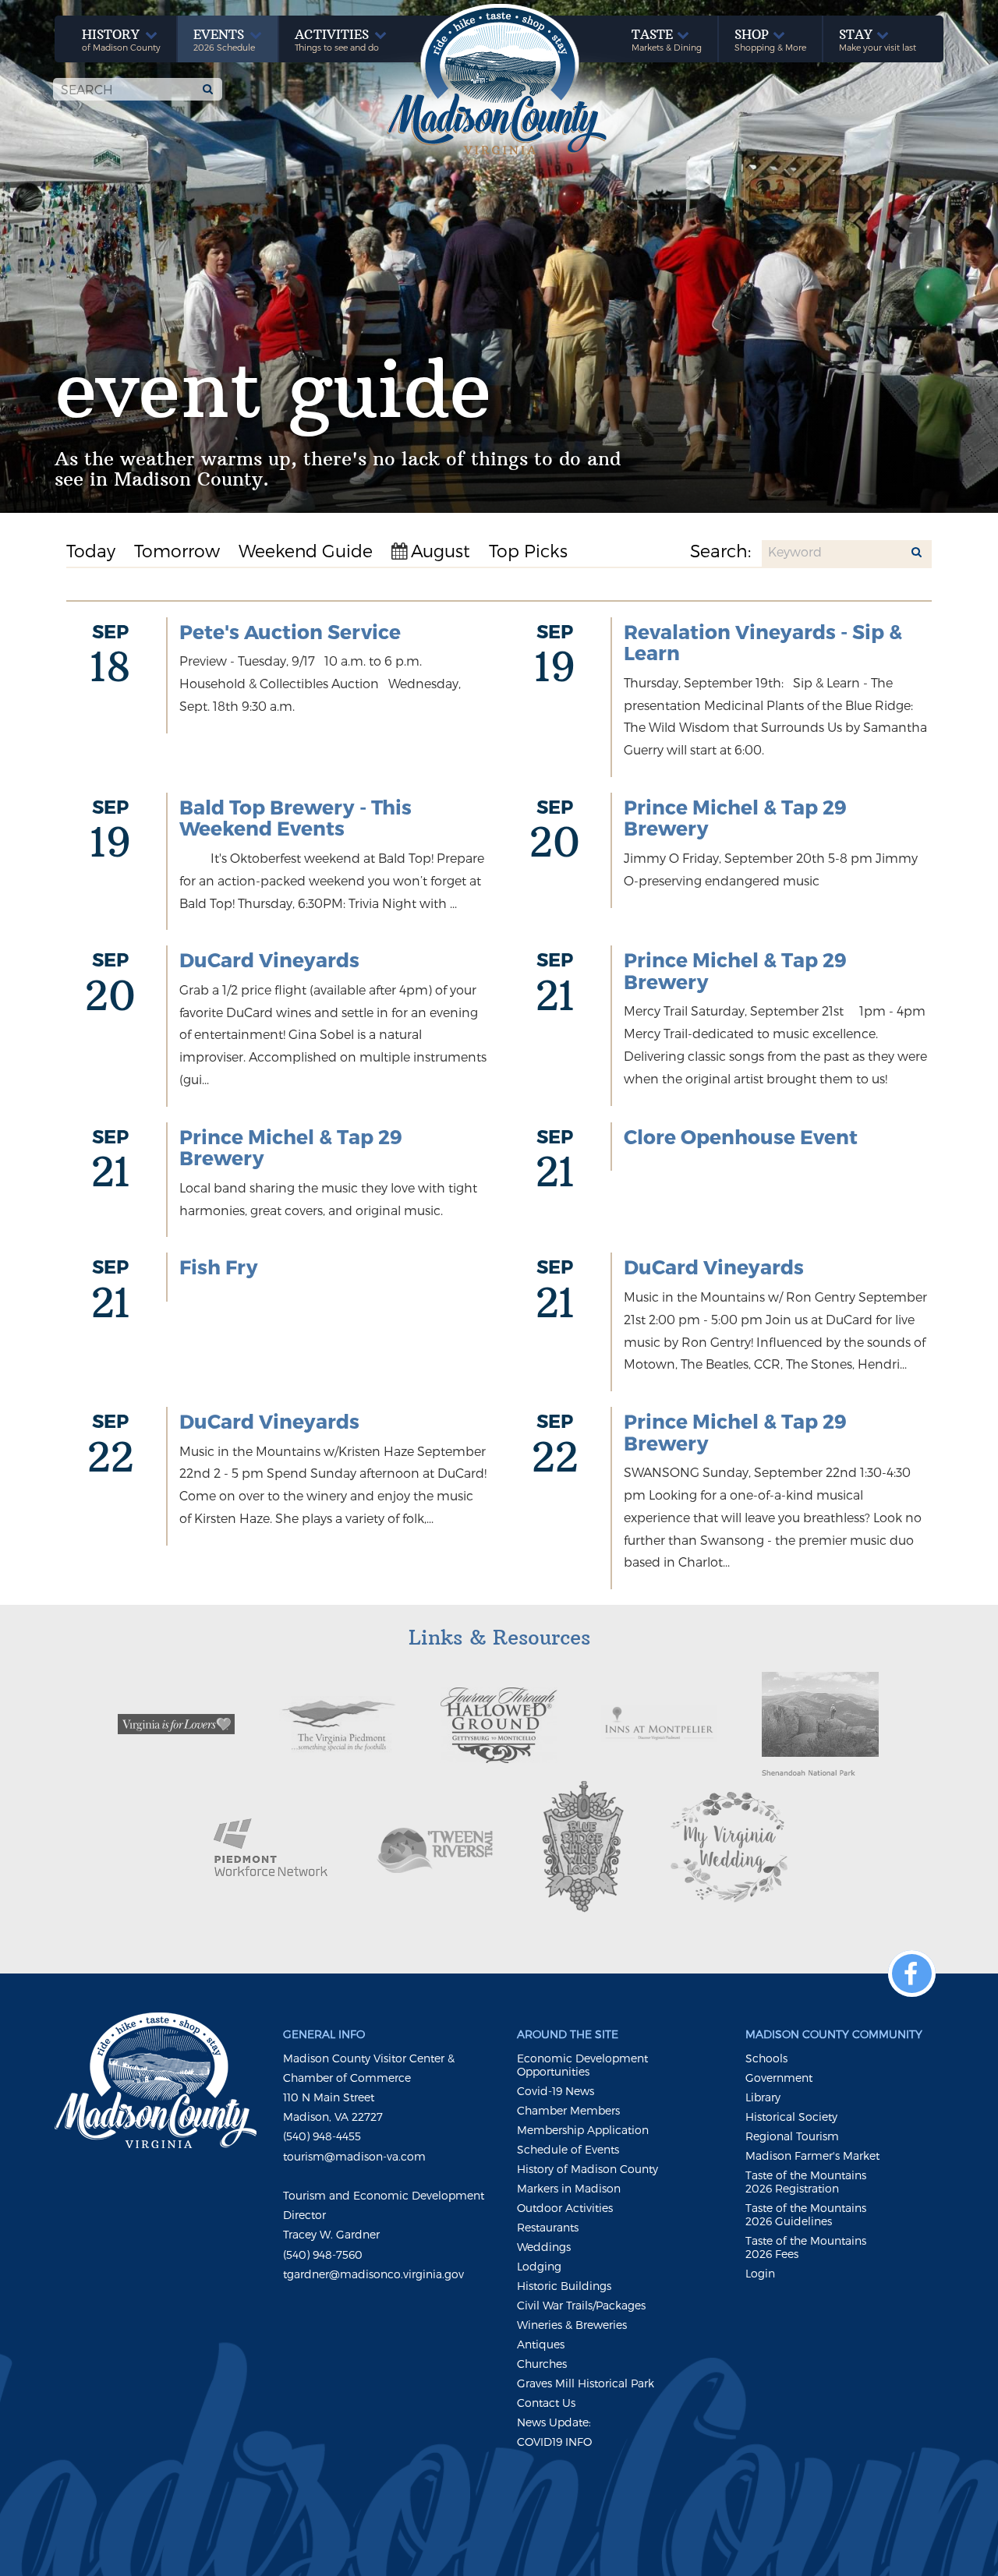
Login (760, 2273)
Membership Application (583, 2130)
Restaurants (548, 2227)
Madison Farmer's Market (812, 2156)
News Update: (554, 2422)
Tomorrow (177, 550)
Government (779, 2078)
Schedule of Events (568, 2149)
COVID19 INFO (554, 2442)
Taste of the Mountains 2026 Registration (806, 2182)
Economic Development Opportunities (582, 2065)
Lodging (539, 2266)
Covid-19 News (556, 2091)
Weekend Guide (306, 550)
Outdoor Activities (565, 2208)
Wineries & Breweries (572, 2325)
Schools (766, 2058)
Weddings (544, 2247)
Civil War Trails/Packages (581, 2305)
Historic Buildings (564, 2286)
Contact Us (546, 2403)
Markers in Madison (569, 2188)
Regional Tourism (792, 2136)
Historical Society (791, 2117)
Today (91, 550)
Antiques (541, 2344)
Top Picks (528, 550)
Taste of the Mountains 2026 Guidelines (806, 2214)
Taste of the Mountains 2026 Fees (806, 2247)
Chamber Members (568, 2110)
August (441, 550)
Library (763, 2097)
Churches (542, 2364)
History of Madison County (587, 2169)
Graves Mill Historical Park (586, 2383)
